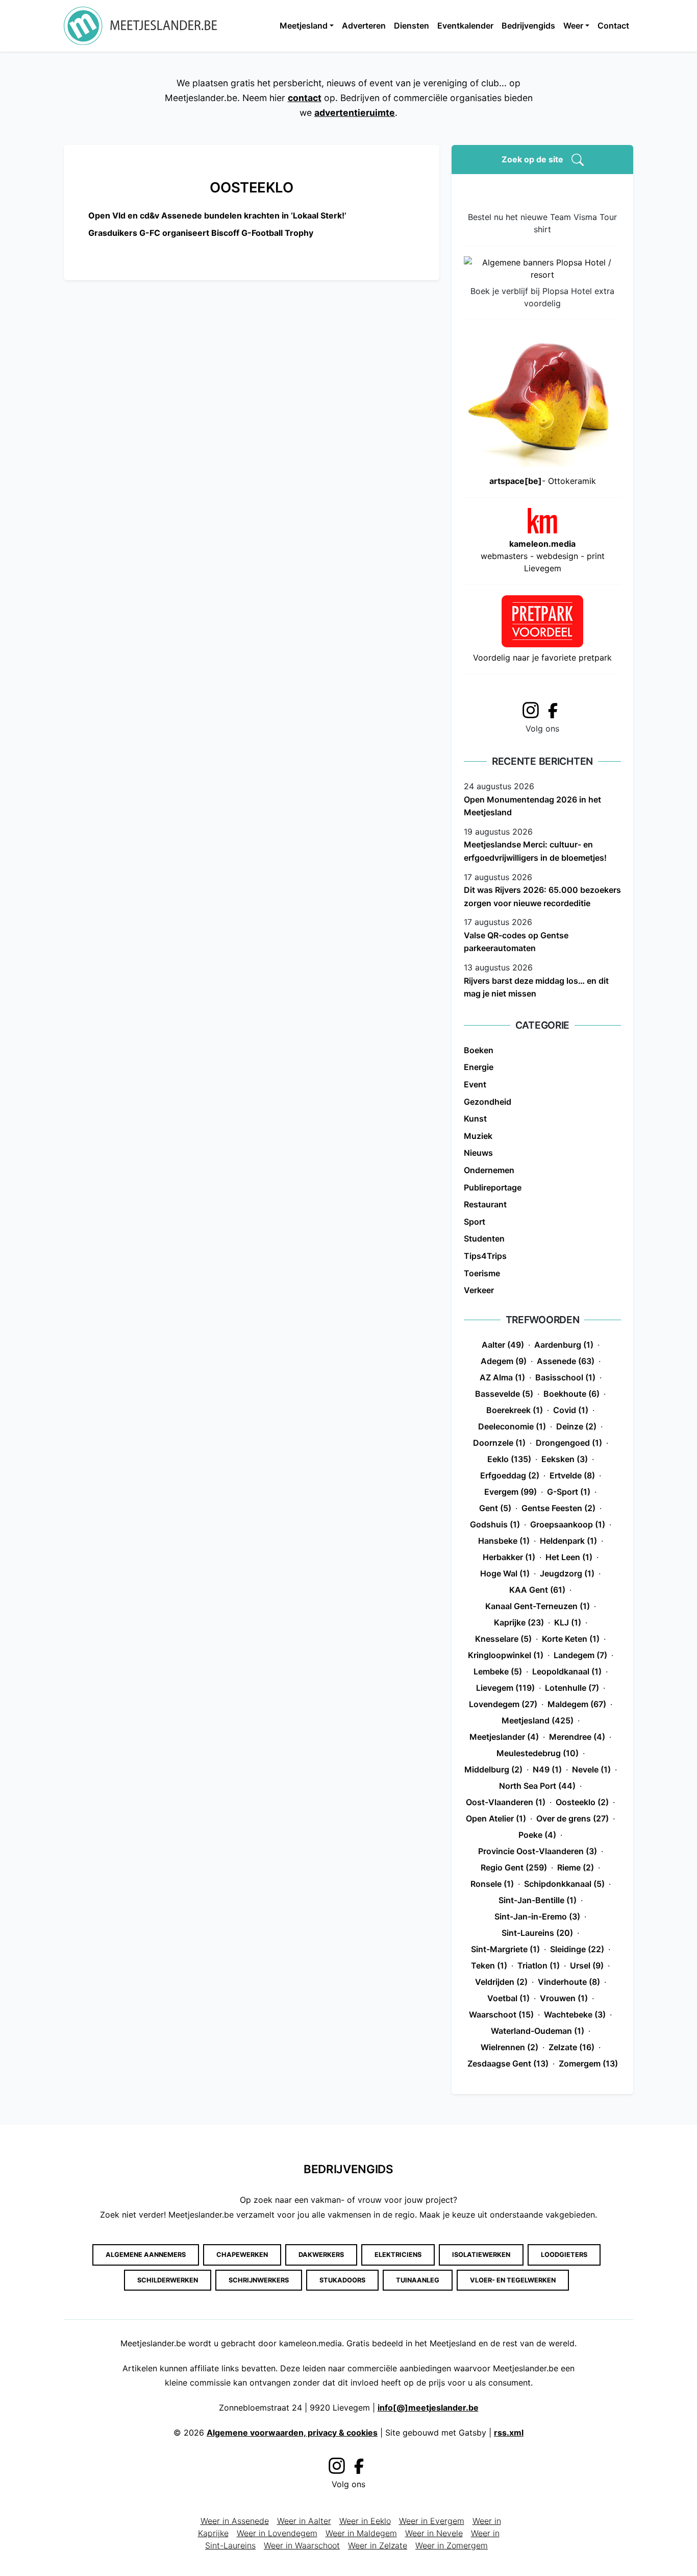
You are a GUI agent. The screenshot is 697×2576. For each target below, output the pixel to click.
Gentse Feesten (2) (558, 1508)
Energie (479, 1067)
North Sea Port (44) (537, 1786)
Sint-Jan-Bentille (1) (538, 1900)
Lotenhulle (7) (572, 1688)
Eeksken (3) (565, 1459)
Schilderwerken (168, 2280)
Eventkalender (465, 26)
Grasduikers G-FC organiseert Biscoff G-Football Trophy (201, 233)
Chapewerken (242, 2255)
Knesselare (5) (503, 1639)
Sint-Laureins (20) (537, 1933)
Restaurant (485, 1204)
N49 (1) (547, 1769)
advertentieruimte (355, 113)
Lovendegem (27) (503, 1704)
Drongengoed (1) (569, 1443)
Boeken (479, 1050)
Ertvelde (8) (572, 1475)
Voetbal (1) (508, 1998)
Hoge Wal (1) (505, 1573)
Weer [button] (573, 26)
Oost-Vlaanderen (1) (506, 1802)
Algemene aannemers (146, 2255)
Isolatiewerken (481, 2255)
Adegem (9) (504, 1361)
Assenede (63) (566, 1361)
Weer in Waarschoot (302, 2545)
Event (475, 1084)
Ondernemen (489, 1170)
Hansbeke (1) (504, 1541)
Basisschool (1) (565, 1377)
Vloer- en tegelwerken (513, 2280)
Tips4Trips (485, 1256)
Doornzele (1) (499, 1443)
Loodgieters (564, 2255)
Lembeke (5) (498, 1671)
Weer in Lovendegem (277, 2533)
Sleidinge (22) (577, 1949)
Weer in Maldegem (361, 2533)
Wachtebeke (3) (575, 2014)
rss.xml (509, 2433)
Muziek (478, 1136)
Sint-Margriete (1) (505, 1949)
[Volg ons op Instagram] (531, 709)
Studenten (484, 1238)
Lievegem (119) (505, 1688)
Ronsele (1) (492, 1884)
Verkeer (479, 1290)
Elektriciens (398, 2255)
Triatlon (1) (539, 1965)
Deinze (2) (576, 1426)
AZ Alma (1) (502, 1377)
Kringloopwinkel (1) (506, 1655)
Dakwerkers (321, 2255)
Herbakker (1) (509, 1557)
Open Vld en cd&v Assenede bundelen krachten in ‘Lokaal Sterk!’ (217, 215)
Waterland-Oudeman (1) (538, 2031)
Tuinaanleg (418, 2280)
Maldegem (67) (577, 1704)
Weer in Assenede (235, 2521)
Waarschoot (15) (501, 2014)
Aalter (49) (503, 1345)
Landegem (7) (580, 1655)
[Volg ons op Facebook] (556, 710)
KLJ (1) (568, 1622)
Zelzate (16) (571, 2047)
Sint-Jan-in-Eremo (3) (537, 1916)
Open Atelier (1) (496, 1818)
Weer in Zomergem (452, 2545)
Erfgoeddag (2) (510, 1475)
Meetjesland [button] (304, 26)
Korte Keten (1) (571, 1639)
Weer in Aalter (304, 2521)
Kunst (475, 1119)
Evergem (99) (511, 1492)
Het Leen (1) (569, 1557)
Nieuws (478, 1153)
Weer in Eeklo (365, 2521)
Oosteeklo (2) (582, 1802)
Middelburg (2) (493, 1769)
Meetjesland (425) (538, 1720)
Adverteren (364, 26)
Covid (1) (571, 1410)
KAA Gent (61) (537, 1590)
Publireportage (493, 1187)
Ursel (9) (587, 1965)
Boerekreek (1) (515, 1410)
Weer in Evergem (432, 2521)
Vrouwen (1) (564, 1998)
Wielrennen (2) (509, 2047)
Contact (613, 26)
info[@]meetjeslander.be (428, 2408)
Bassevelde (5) (504, 1394)
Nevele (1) (591, 1769)
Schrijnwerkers (259, 2280)
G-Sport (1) (569, 1492)
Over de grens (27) (572, 1818)
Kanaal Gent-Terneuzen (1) (538, 1606)
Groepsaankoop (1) (568, 1524)
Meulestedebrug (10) (538, 1753)
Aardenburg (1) (564, 1345)
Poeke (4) (537, 1835)
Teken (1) (489, 1965)
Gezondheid (488, 1102)
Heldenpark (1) (568, 1541)
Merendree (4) (577, 1737)
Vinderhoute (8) (569, 1982)
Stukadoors (342, 2280)
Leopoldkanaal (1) (567, 1671)
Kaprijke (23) (519, 1622)
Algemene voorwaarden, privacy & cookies (292, 2433)
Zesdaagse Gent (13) (508, 2063)
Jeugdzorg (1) (567, 1573)
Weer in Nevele (434, 2533)
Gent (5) (495, 1508)
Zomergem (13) (588, 2063)
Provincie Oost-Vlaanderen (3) (538, 1851)
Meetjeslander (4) (504, 1737)
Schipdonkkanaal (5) (564, 1884)
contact (305, 98)
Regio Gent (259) (514, 1867)
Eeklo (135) (509, 1459)
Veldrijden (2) (501, 1982)
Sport (475, 1222)
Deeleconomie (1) (512, 1426)
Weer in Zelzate (378, 2545)
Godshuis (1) (495, 1524)
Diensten (412, 26)
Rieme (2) (576, 1867)
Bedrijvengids (528, 26)
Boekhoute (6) (571, 1394)
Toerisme (482, 1273)
